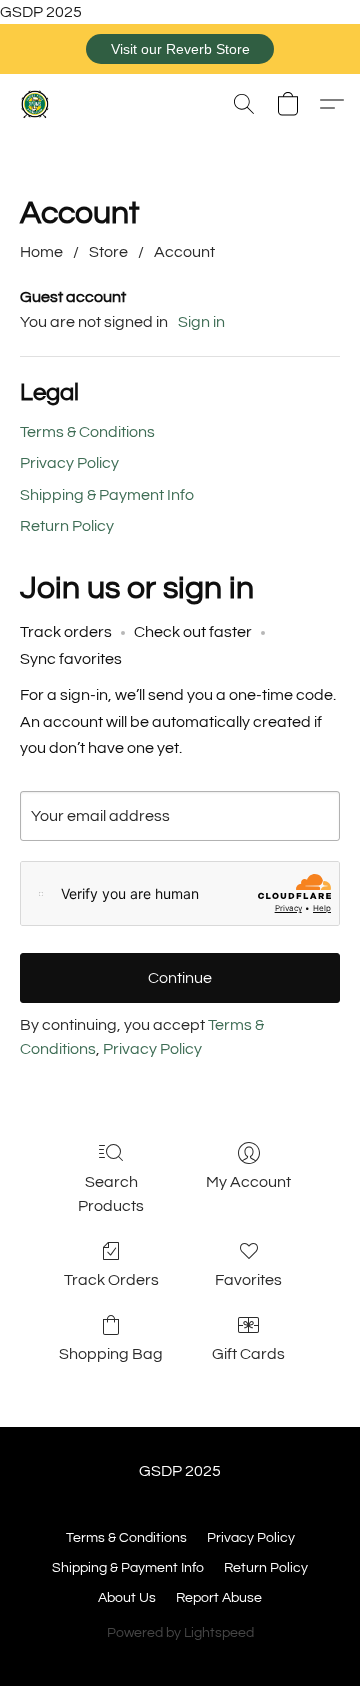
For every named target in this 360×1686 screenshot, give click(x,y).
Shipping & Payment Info (107, 495)
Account (184, 252)
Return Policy (67, 526)
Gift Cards (248, 1354)
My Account (248, 1182)
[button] (180, 49)
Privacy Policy (69, 463)
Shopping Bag (111, 1354)
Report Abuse (219, 1598)
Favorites (248, 1280)
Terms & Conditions (87, 432)
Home (41, 252)
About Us (127, 1598)
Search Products (111, 1194)
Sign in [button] (201, 322)
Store (108, 252)
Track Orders (111, 1280)
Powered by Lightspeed (180, 1633)
